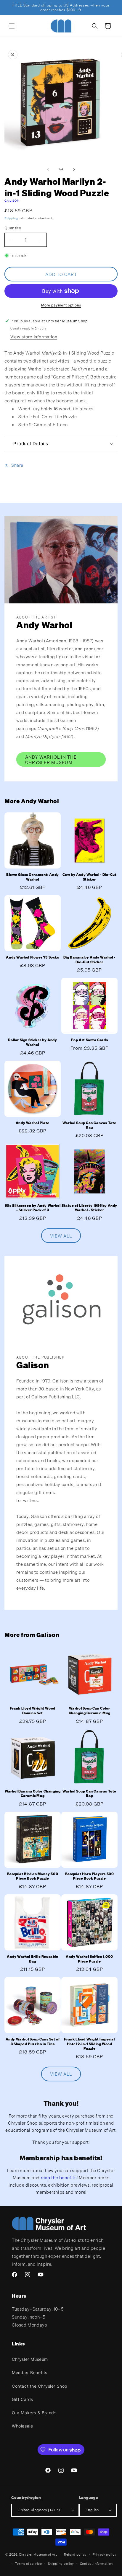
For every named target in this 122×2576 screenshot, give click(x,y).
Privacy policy (105, 2554)
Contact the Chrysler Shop (40, 2386)
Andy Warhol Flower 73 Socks (32, 957)
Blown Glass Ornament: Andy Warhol (33, 877)
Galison (12, 201)
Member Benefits (30, 2372)
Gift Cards (23, 2399)
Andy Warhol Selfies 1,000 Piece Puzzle (89, 1959)
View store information (34, 337)
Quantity (13, 228)
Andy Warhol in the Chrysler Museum (51, 760)
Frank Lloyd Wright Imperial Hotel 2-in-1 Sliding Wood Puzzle (89, 2044)
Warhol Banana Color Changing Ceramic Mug (33, 1794)
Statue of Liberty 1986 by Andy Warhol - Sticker (89, 1208)
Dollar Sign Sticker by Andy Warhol (32, 1042)
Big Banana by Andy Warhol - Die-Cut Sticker (89, 960)
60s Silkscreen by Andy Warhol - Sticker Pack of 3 (33, 1208)
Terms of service (29, 2564)
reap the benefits (59, 2177)
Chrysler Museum (30, 2359)
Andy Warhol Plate (33, 1123)
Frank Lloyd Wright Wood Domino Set (33, 1711)
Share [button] (17, 465)
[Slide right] (74, 169)
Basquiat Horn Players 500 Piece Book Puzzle (90, 1876)
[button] (12, 26)
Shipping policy (61, 2564)
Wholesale (22, 2426)
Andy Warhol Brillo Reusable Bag (32, 1959)
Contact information (96, 2564)
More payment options (61, 305)
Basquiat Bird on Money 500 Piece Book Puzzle (33, 1876)
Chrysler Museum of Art (38, 2554)
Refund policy (75, 2554)
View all (61, 1236)
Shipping (11, 218)
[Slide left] (48, 169)
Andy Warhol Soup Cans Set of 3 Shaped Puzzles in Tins (33, 2042)
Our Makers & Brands (34, 2413)
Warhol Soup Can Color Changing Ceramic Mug (90, 1711)
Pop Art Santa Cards (89, 1040)
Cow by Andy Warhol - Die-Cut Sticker (90, 877)
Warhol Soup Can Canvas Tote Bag (89, 1125)
